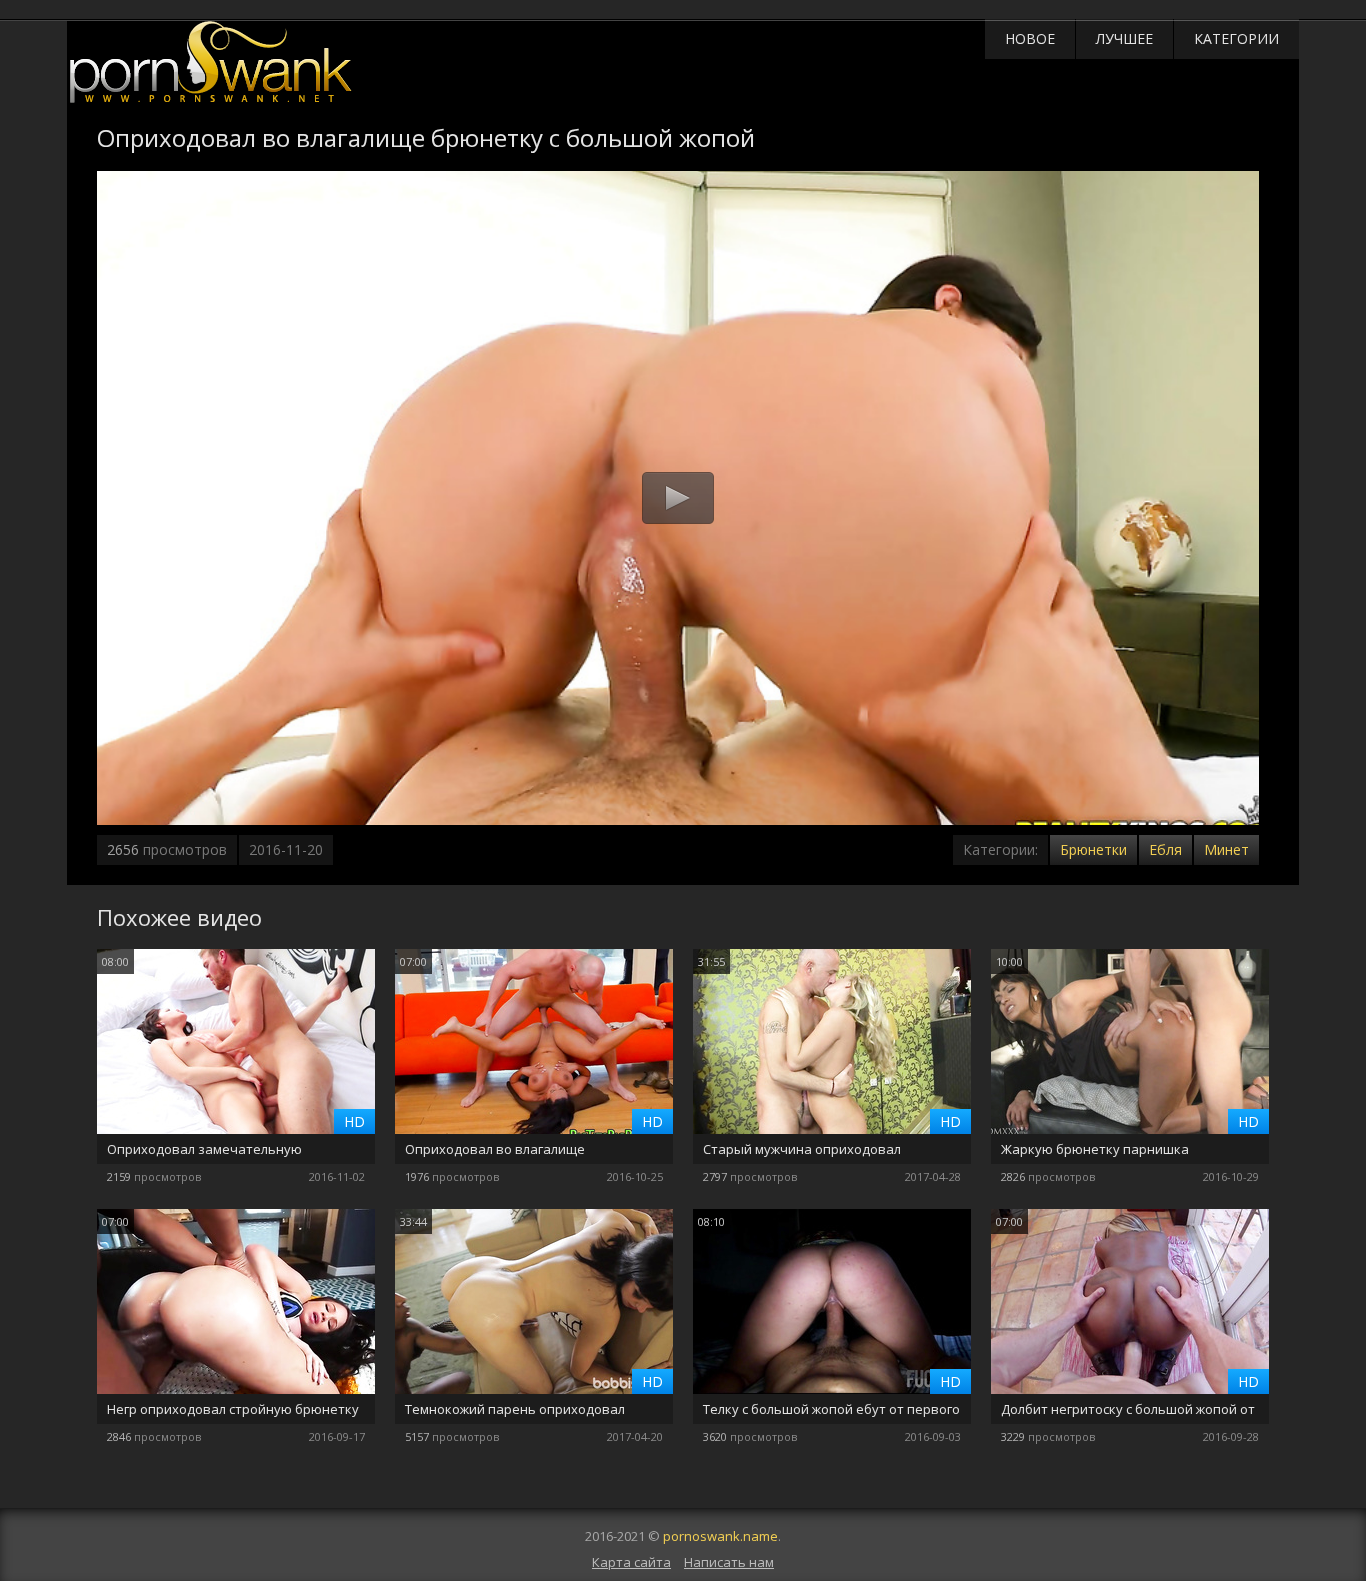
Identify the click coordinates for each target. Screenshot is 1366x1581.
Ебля (1165, 849)
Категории (1236, 38)
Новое (1030, 38)
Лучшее (1124, 38)
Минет (1226, 849)
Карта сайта (631, 1562)
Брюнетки (1093, 849)
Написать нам (729, 1562)
